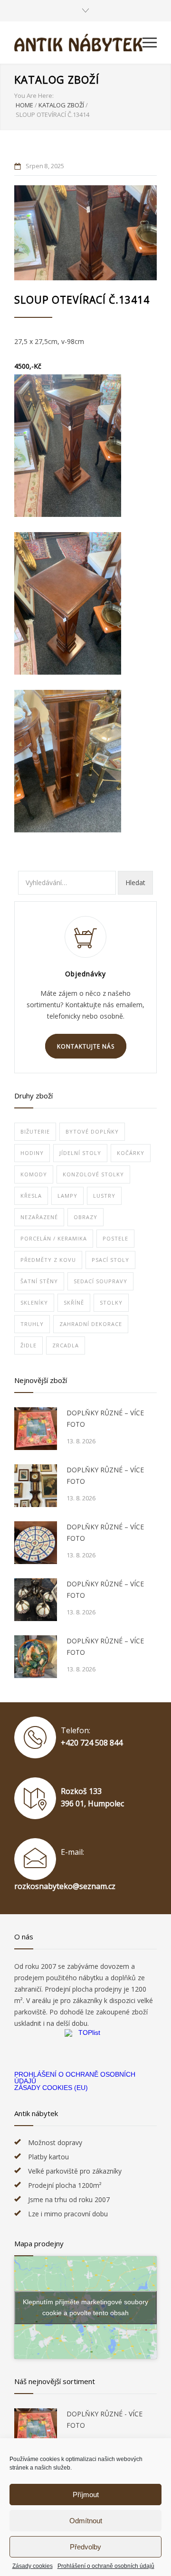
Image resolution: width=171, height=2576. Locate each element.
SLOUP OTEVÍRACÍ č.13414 (82, 300)
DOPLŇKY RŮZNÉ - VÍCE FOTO (104, 2419)
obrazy (85, 1217)
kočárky (131, 1153)
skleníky (34, 1302)
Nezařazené (39, 1217)
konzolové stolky (93, 1174)
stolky (111, 1302)
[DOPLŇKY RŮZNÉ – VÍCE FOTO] (36, 1429)
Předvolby (85, 2547)
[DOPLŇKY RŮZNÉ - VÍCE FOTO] (36, 2430)
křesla (31, 1196)
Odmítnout (86, 2521)
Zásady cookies (33, 2566)
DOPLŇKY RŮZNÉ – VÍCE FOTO (105, 1418)
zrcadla (66, 1345)
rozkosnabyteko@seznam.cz (65, 1886)
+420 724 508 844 (92, 1743)
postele (115, 1238)
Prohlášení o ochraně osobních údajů (106, 2566)
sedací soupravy (100, 1281)
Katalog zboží (57, 79)
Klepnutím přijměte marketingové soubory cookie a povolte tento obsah (85, 2307)
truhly (32, 1324)
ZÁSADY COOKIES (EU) (51, 2088)
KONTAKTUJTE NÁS (86, 1046)
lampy (67, 1196)
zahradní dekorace (91, 1324)
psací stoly (110, 1260)
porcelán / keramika (54, 1238)
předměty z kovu (48, 1260)
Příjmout (86, 2495)
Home (24, 105)
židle (28, 1345)
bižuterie (35, 1131)
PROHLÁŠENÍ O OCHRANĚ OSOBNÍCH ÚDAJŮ (75, 2078)
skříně (74, 1302)
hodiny (32, 1153)
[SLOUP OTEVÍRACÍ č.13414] (85, 233)
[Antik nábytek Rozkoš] (78, 43)
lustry (104, 1196)
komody (34, 1174)
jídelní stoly (80, 1153)
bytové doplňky (92, 1131)
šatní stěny (39, 1281)
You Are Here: (34, 95)
